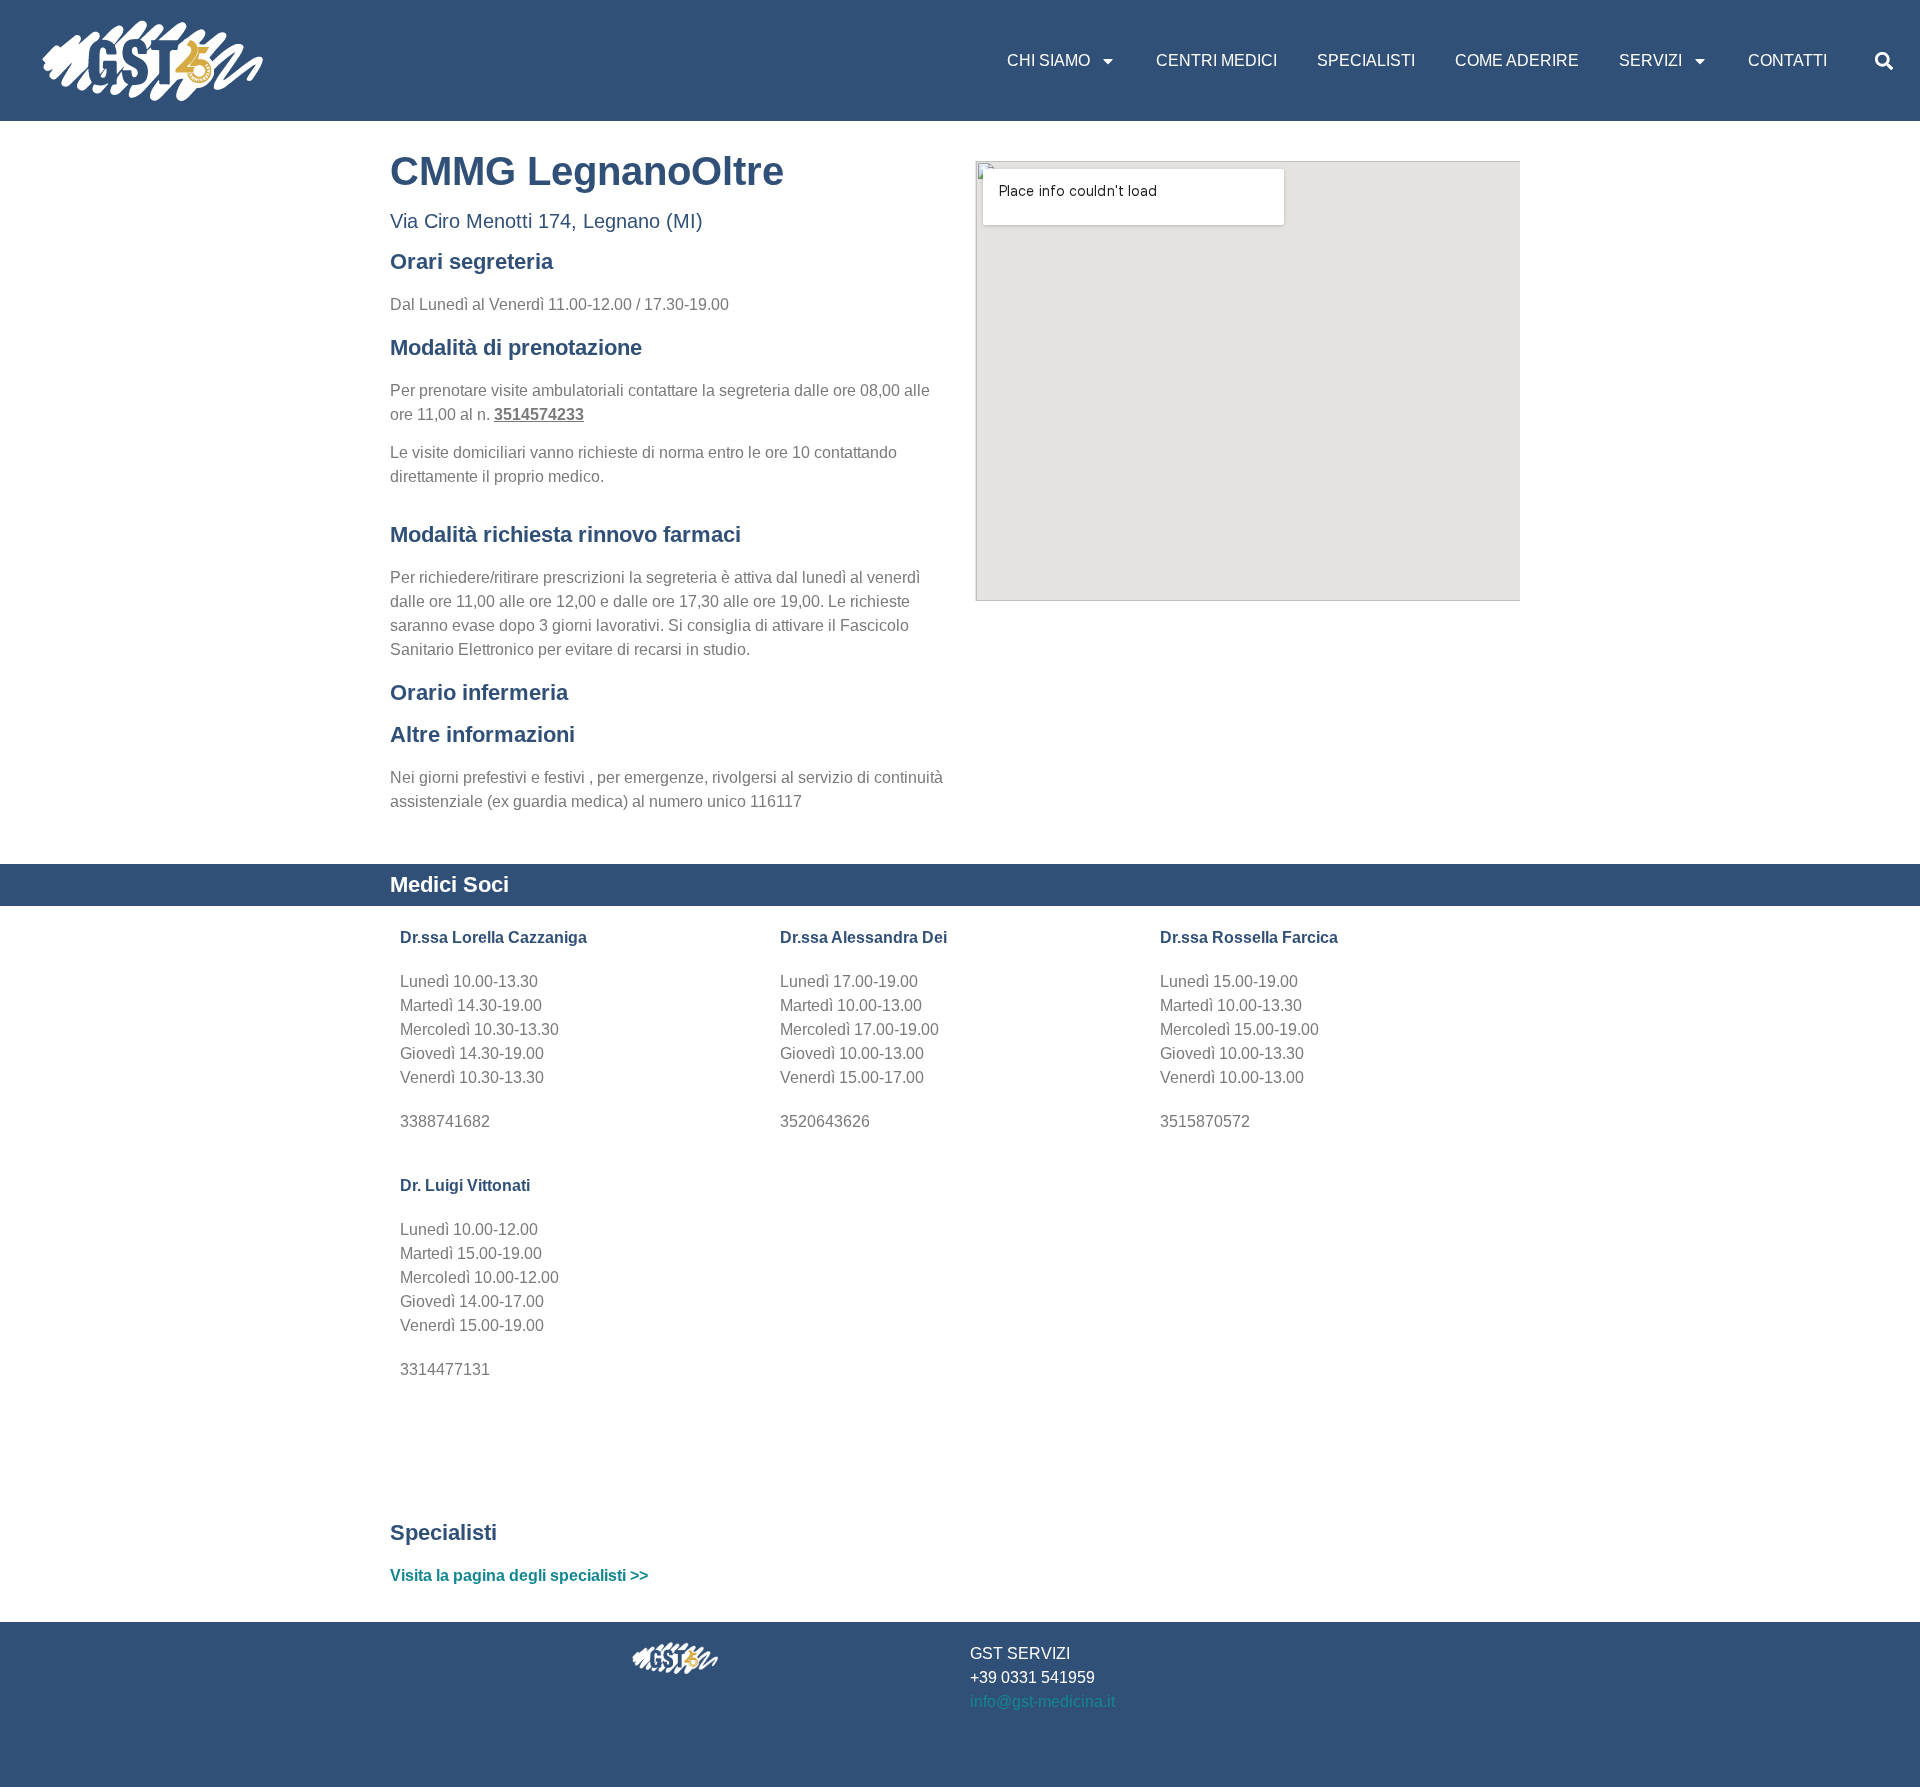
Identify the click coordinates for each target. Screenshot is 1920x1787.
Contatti (1787, 60)
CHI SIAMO (1048, 60)
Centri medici (1216, 60)
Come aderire (1517, 60)
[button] (1883, 60)
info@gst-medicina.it (1042, 1701)
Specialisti (1366, 60)
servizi (1650, 60)
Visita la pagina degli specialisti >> (519, 1575)
